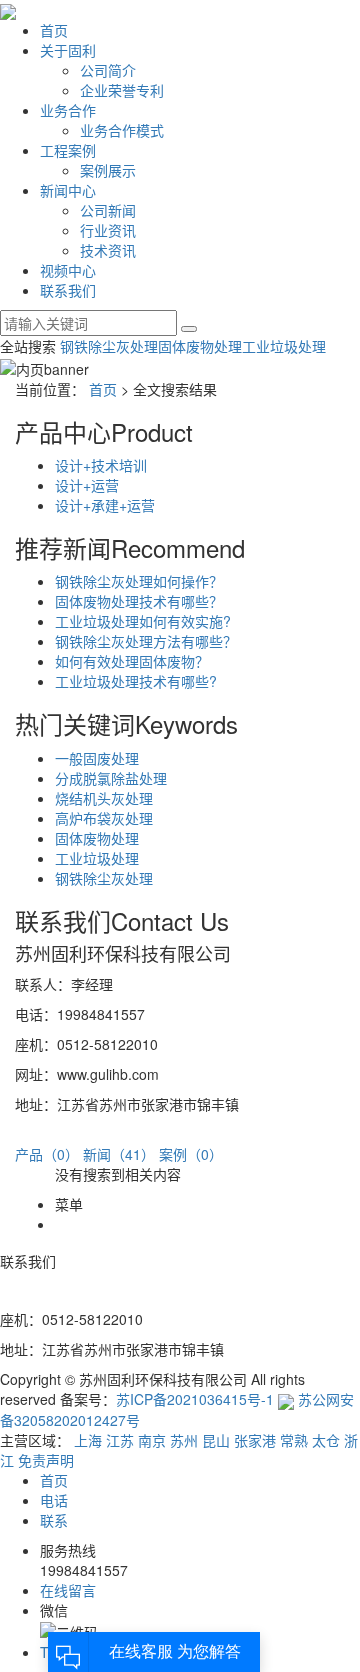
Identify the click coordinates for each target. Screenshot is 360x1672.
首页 (54, 30)
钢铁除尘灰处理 (109, 346)
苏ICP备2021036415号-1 (195, 1399)
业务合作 (68, 110)
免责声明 (46, 1460)
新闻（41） (119, 1154)
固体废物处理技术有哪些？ (139, 601)
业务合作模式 (122, 130)
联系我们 (68, 290)
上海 (88, 1440)
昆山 (216, 1440)
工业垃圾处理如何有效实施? (143, 621)
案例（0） (191, 1154)
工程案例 (68, 150)
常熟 (294, 1440)
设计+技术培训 (101, 465)
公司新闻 (108, 210)
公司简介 (108, 70)
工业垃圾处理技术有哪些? (136, 681)
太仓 (326, 1440)
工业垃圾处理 (284, 346)
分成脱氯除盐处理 (111, 778)
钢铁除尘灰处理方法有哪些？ (146, 641)
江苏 (120, 1440)
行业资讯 (108, 230)
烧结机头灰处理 (104, 798)
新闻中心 (68, 190)
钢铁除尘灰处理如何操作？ (139, 581)
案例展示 (108, 170)
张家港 (255, 1440)
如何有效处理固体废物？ (132, 661)
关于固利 (68, 50)
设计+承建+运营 (105, 505)
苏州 (184, 1440)
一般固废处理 (97, 758)
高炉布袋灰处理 (104, 818)
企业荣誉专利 (122, 90)
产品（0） (47, 1154)
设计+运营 (87, 485)
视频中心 (68, 270)
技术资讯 (108, 250)
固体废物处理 (200, 346)
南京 (152, 1440)
